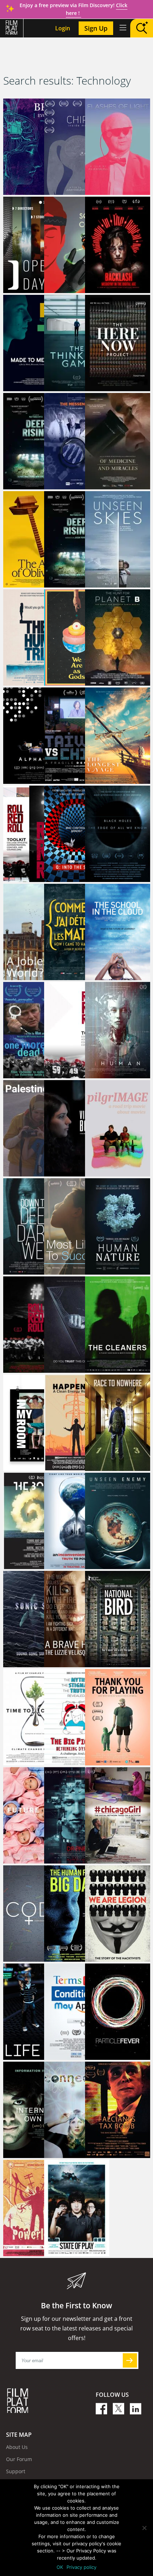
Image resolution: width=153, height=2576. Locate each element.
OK (60, 2567)
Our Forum (19, 2459)
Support (16, 2471)
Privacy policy (81, 2567)
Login (63, 28)
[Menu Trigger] (122, 27)
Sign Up (96, 28)
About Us (17, 2447)
